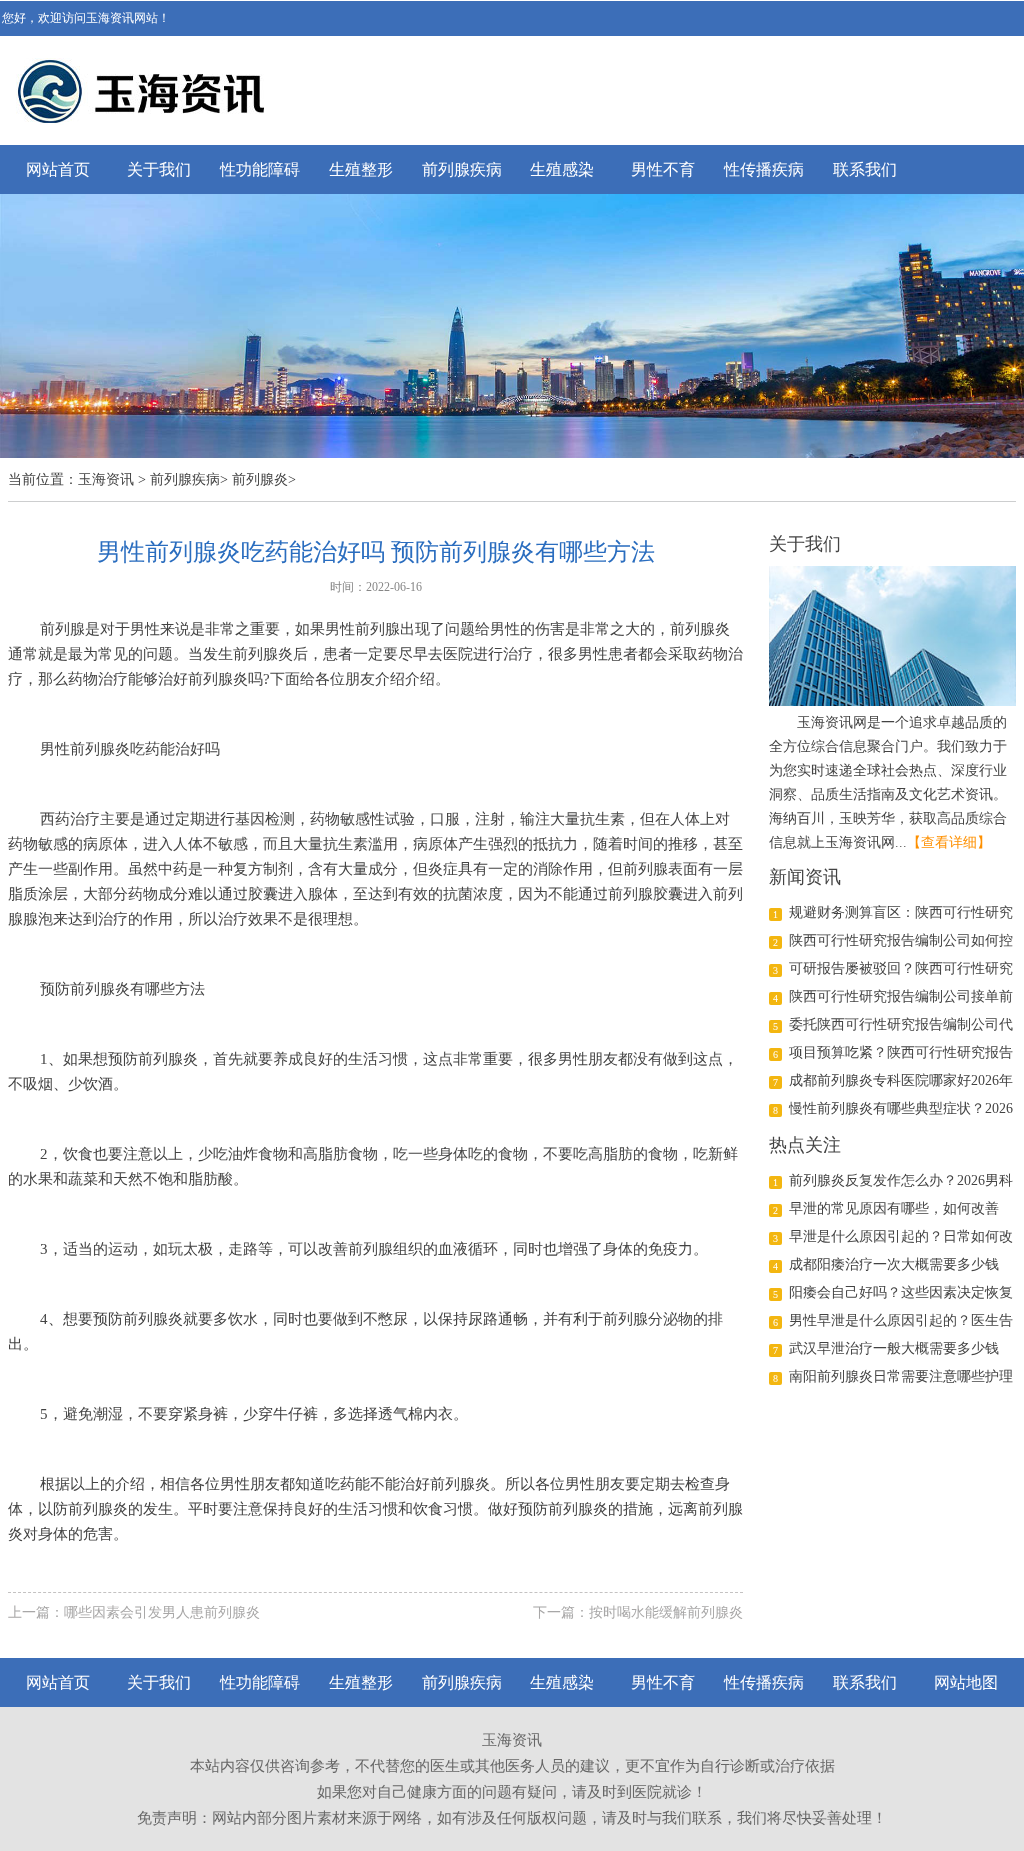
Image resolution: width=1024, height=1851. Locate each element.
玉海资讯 (106, 479)
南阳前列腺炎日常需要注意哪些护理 (901, 1376)
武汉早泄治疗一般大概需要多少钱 (894, 1348)
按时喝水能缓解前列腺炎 (666, 1612)
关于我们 (159, 169)
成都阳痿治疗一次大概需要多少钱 (894, 1264)
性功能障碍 (260, 169)
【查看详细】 (949, 842)
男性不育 (663, 169)
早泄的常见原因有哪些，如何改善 (894, 1208)
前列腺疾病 (462, 169)
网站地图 (966, 1682)
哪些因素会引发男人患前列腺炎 (162, 1612)
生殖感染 (562, 169)
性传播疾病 (764, 169)
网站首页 (58, 169)
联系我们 (865, 169)
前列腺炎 (260, 479)
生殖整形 (361, 169)
